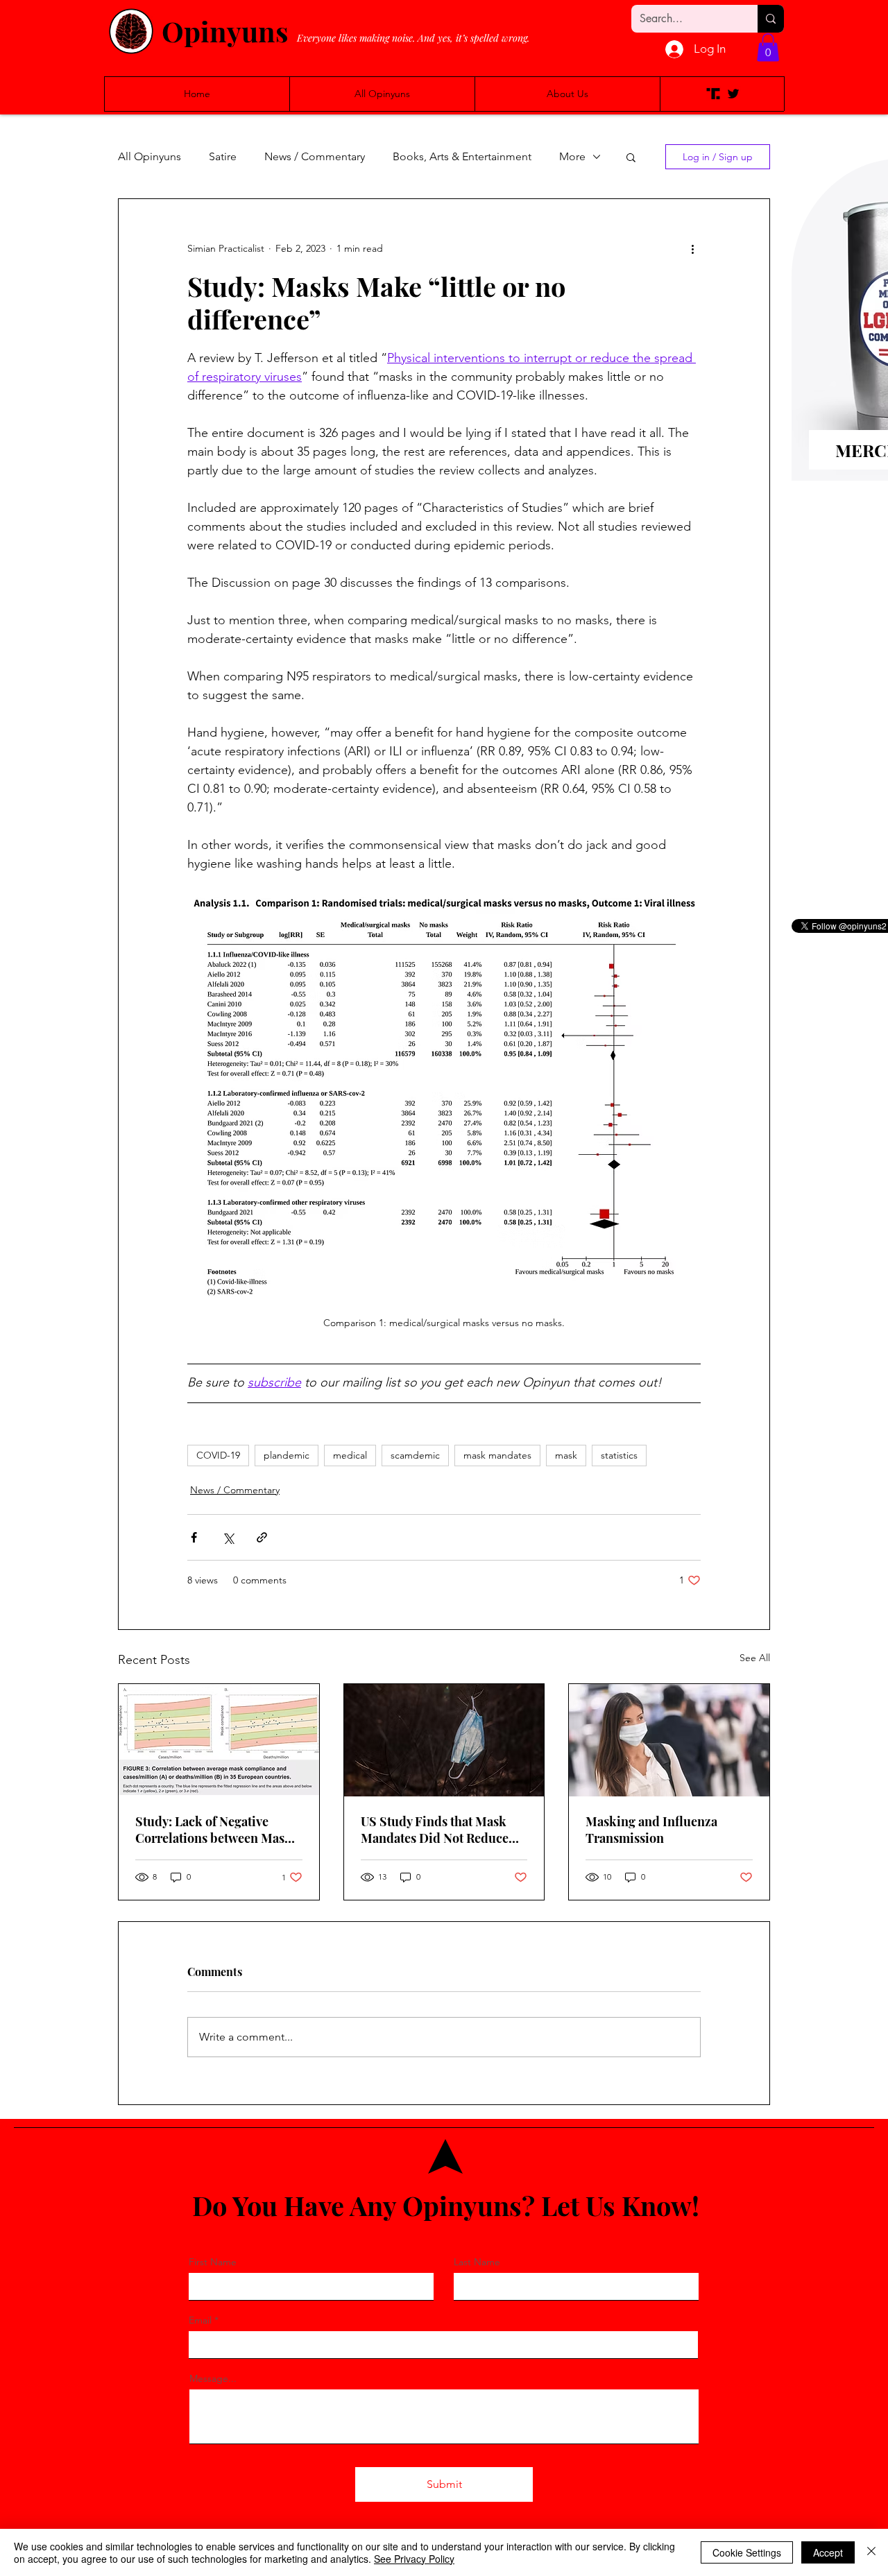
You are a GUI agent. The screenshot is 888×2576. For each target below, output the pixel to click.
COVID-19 (218, 1455)
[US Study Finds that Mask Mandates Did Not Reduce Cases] (444, 1740)
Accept (828, 2552)
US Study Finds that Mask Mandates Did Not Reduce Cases (435, 1830)
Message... (213, 2378)
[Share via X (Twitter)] (228, 1537)
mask (566, 1455)
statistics (619, 1455)
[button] (768, 48)
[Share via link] (262, 1537)
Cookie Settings (747, 2552)
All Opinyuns (150, 156)
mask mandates (497, 1455)
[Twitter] (733, 94)
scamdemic (415, 1455)
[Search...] (771, 19)
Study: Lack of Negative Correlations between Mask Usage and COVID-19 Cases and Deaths (214, 1830)
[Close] (871, 2552)
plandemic (287, 1455)
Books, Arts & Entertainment (462, 156)
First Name (213, 2262)
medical (350, 1455)
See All (755, 1658)
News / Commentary (315, 156)
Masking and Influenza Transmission (651, 1830)
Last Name (477, 2262)
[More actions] (692, 249)
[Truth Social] (713, 94)
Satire (223, 156)
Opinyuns (225, 31)
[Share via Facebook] (194, 1537)
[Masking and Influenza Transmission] (669, 1740)
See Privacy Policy (414, 2559)
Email (200, 2320)
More (572, 156)
